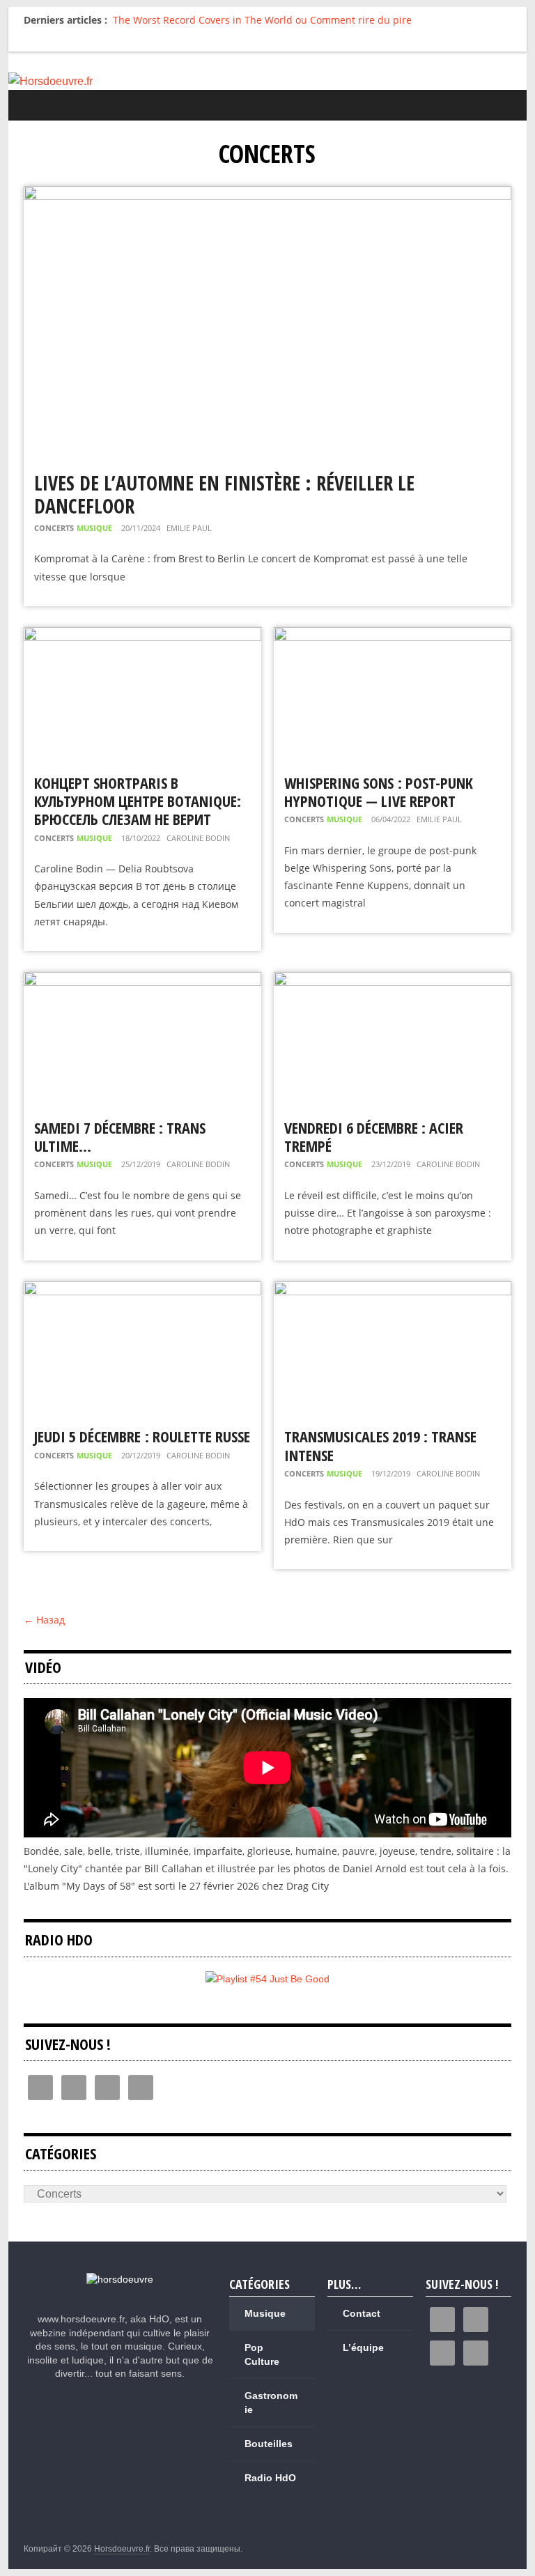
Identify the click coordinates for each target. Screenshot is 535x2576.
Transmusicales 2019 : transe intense (380, 1445)
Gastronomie (271, 2403)
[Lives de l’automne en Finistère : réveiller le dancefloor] (267, 195)
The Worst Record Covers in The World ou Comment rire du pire (262, 20)
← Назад (44, 1620)
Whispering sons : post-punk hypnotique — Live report (379, 792)
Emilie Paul (189, 528)
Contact (362, 2313)
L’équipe (363, 2347)
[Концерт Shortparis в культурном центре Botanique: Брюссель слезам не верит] (142, 636)
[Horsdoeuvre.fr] (268, 82)
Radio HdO (270, 2478)
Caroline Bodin (198, 838)
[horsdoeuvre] (120, 2279)
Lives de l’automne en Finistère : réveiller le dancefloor (224, 495)
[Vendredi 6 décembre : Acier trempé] (393, 981)
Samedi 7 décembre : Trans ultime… (120, 1136)
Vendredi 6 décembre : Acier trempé (374, 1136)
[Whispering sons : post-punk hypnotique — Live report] (393, 636)
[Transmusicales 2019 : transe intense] (393, 1290)
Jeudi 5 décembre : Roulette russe (142, 1436)
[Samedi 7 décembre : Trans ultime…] (142, 981)
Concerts (54, 528)
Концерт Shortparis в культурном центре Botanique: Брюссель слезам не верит (138, 801)
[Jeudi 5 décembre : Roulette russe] (142, 1290)
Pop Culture (262, 2354)
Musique (94, 528)
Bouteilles (269, 2444)
